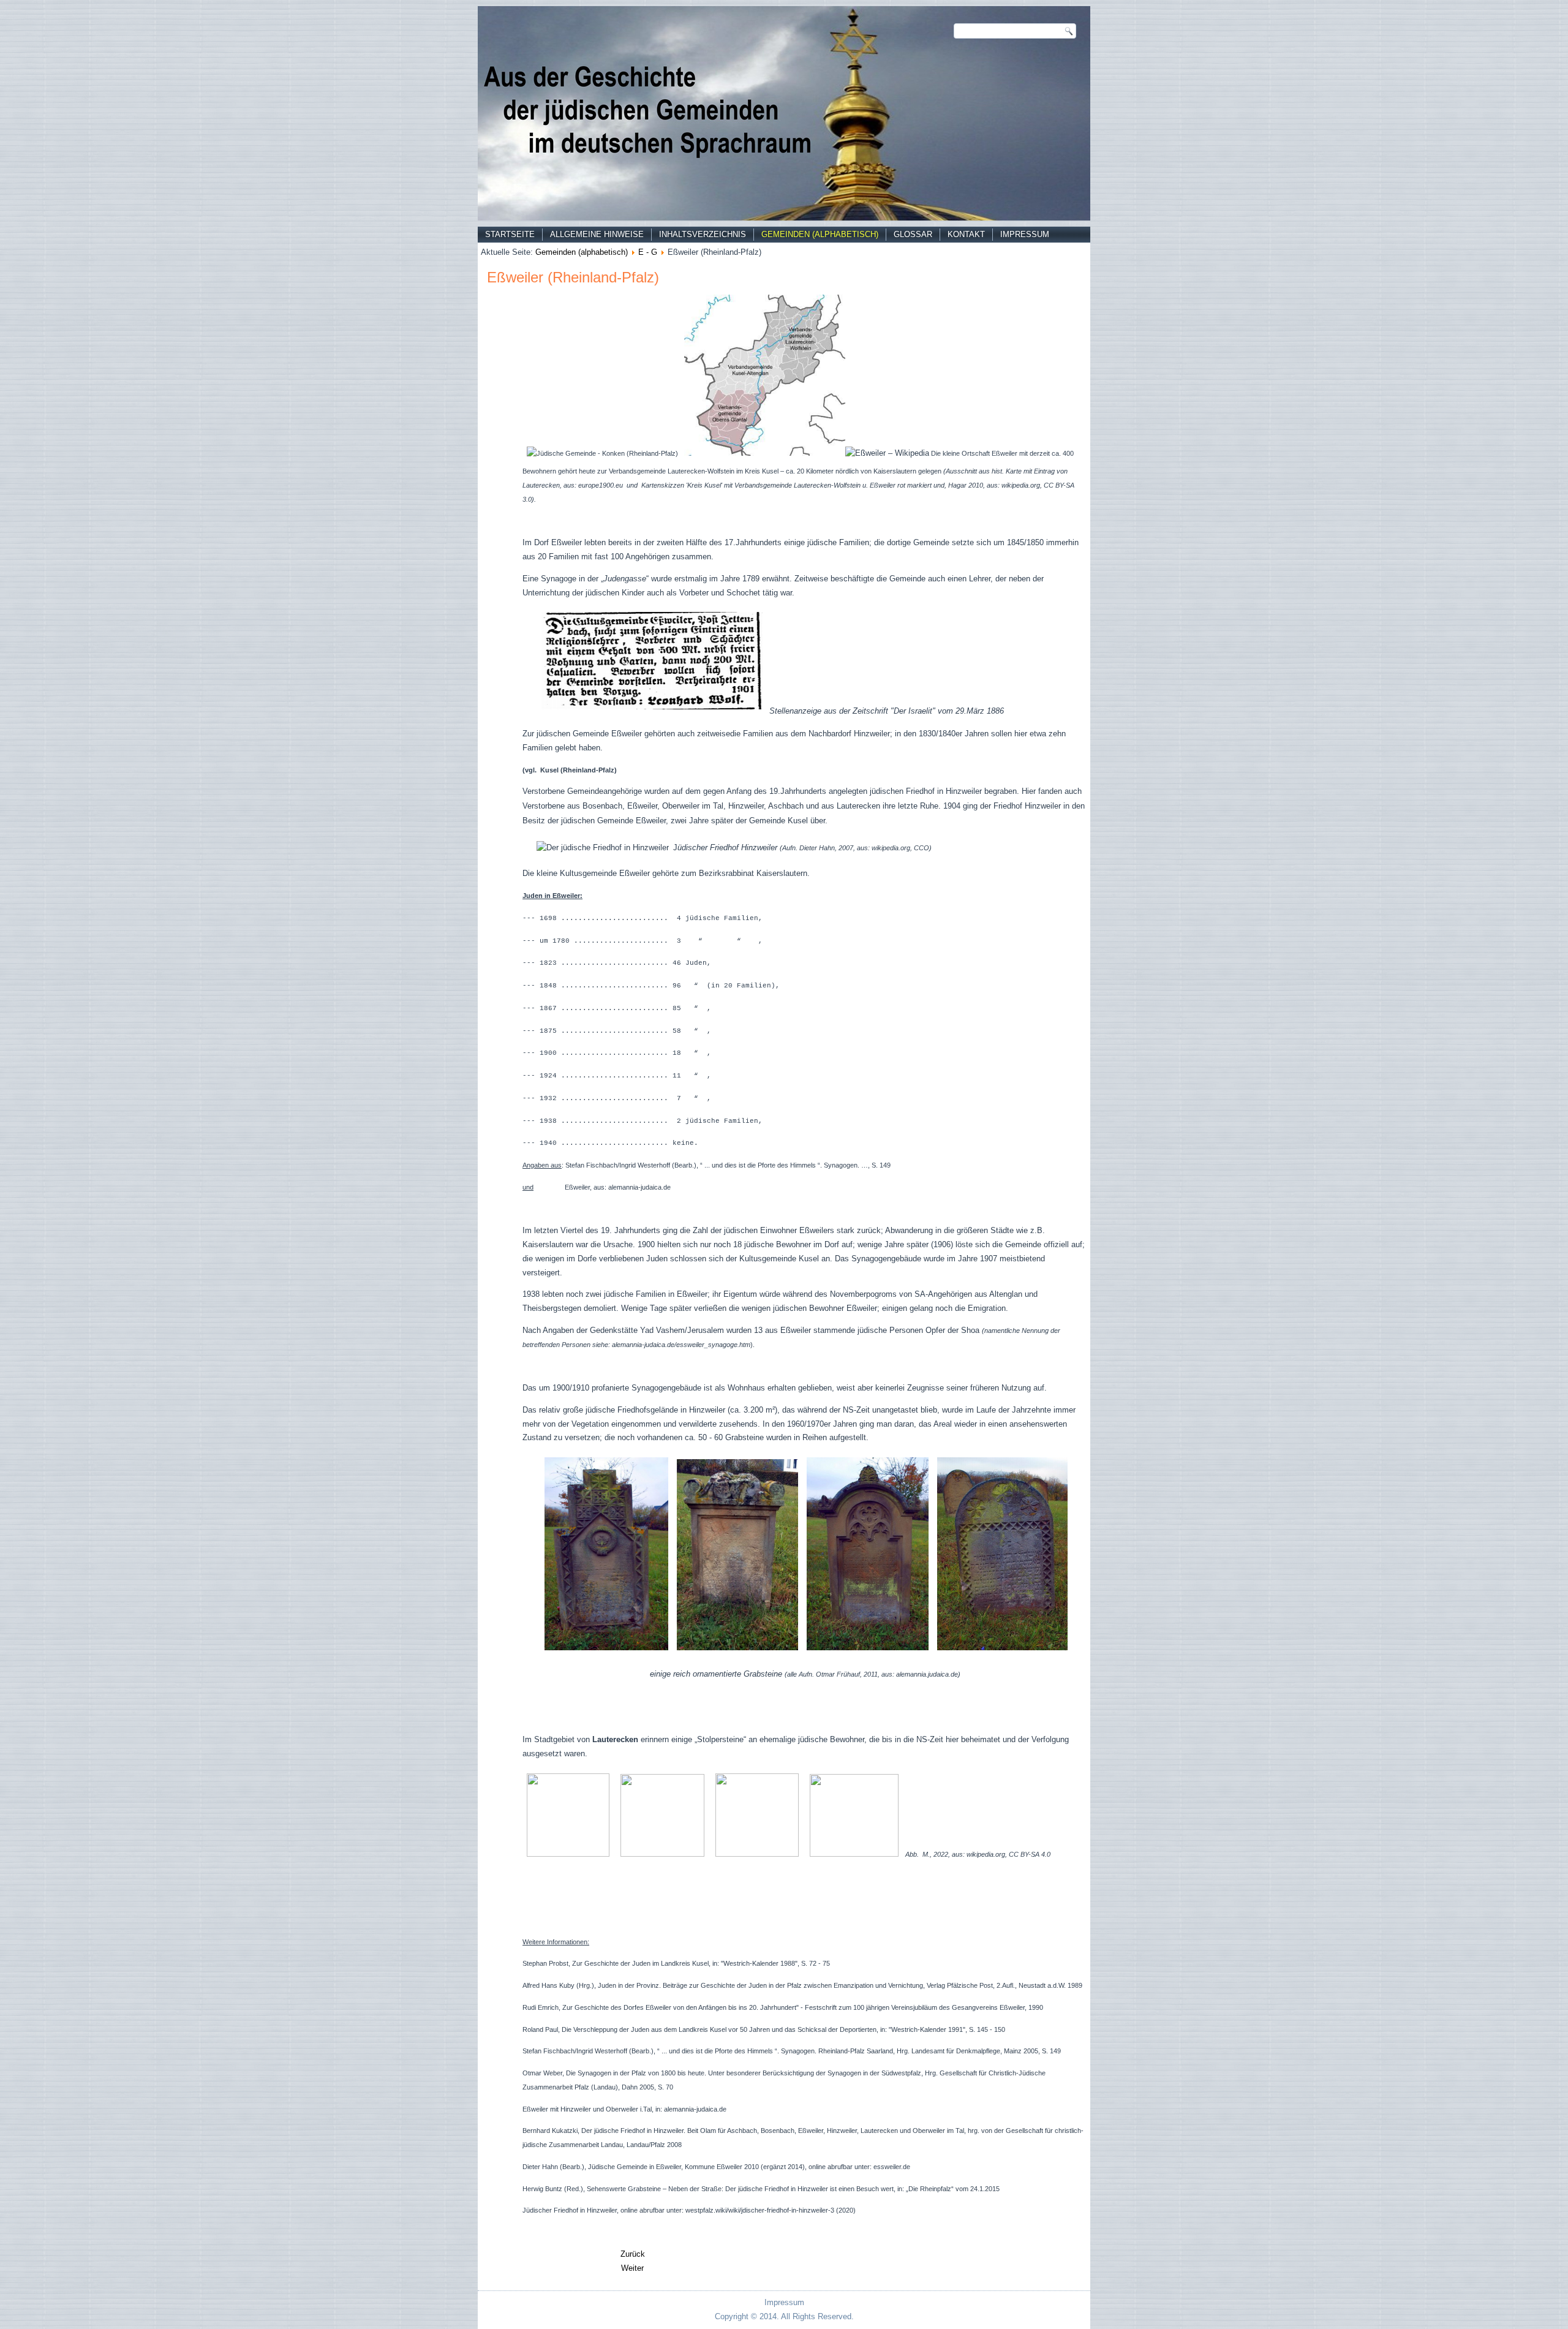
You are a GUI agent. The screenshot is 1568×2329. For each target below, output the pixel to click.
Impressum (1025, 234)
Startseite (510, 234)
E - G (648, 252)
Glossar (913, 234)
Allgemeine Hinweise (597, 234)
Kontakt (966, 234)
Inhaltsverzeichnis (703, 234)
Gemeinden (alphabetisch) (820, 234)
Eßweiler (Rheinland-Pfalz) (573, 277)
